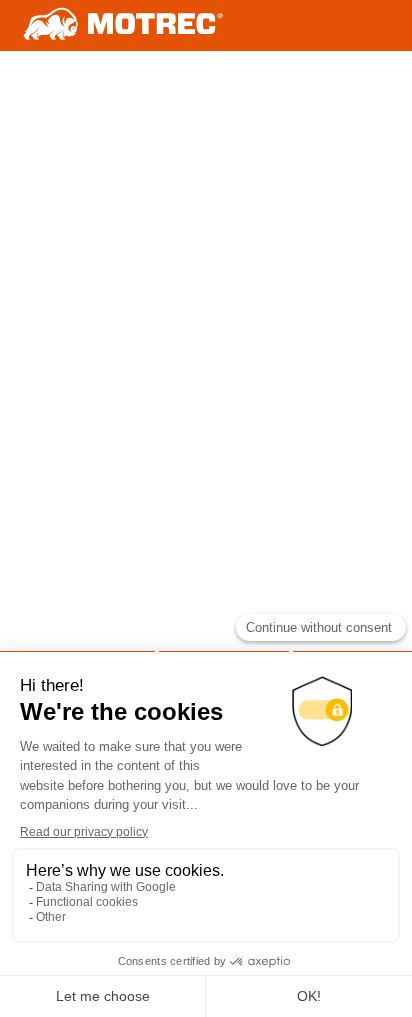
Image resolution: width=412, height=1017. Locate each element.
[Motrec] (124, 25)
